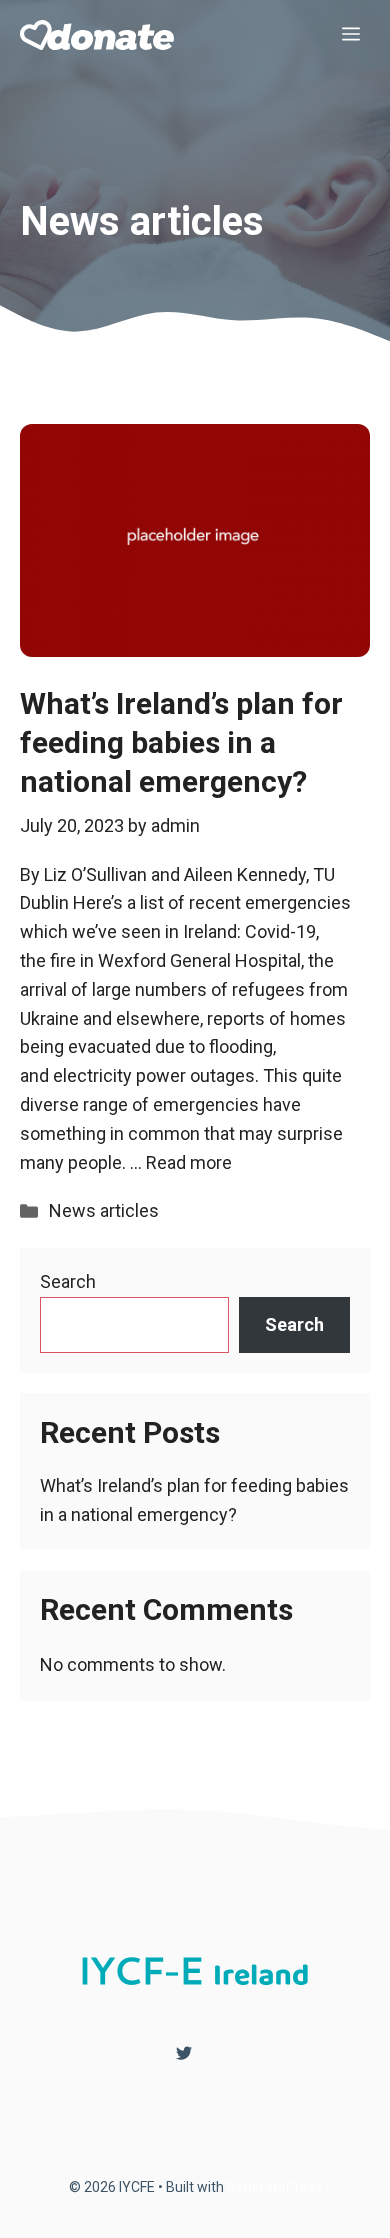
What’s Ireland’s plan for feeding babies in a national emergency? (181, 742)
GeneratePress (274, 2187)
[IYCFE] (97, 35)
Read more (189, 1162)
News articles (104, 1210)
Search (68, 1281)
